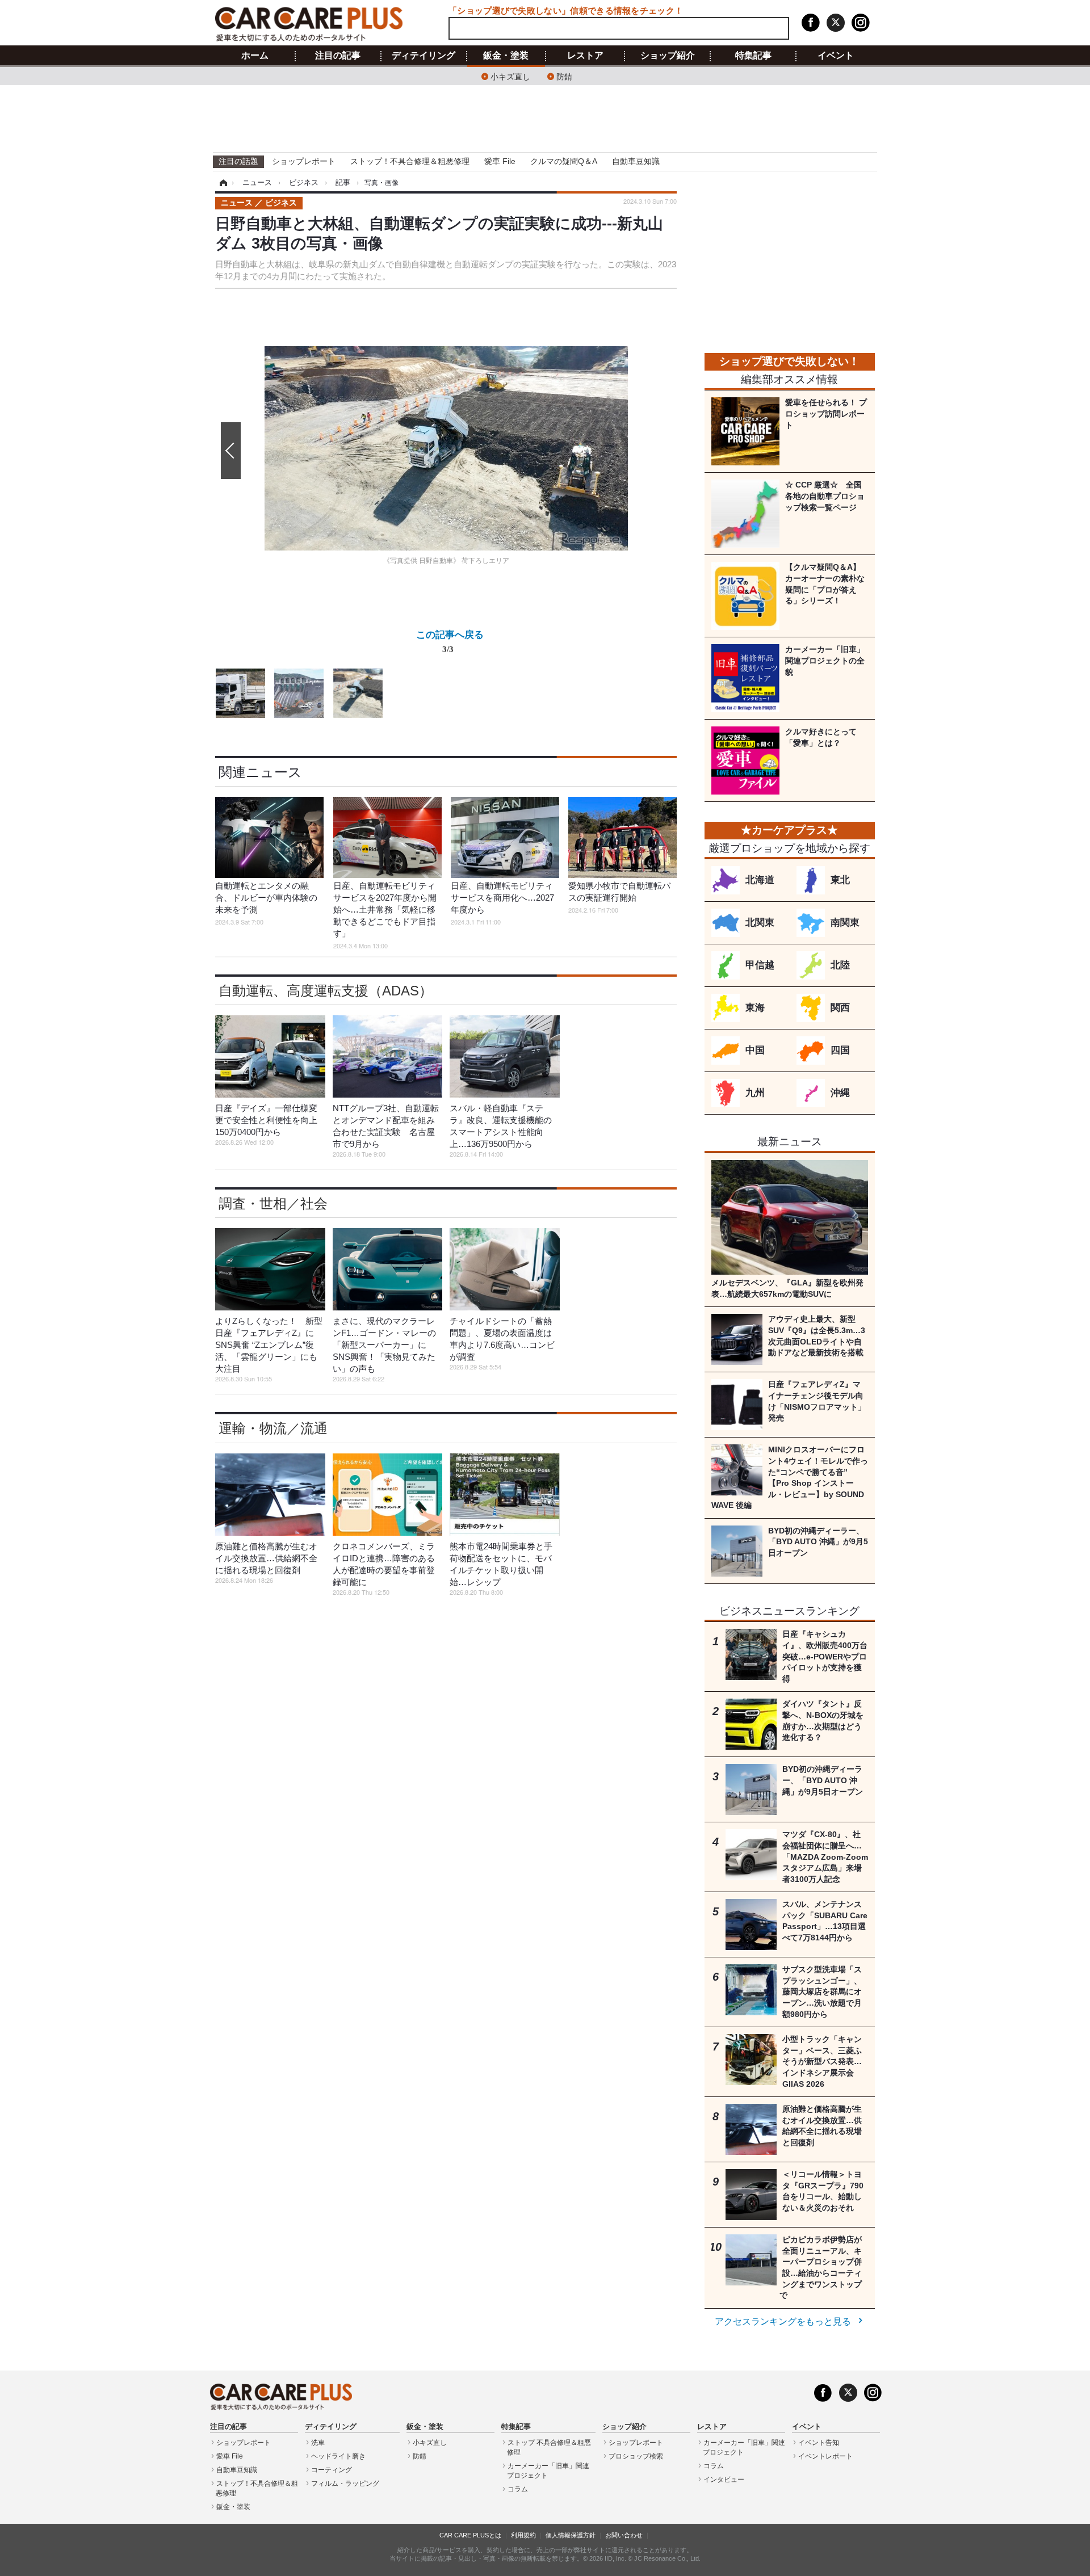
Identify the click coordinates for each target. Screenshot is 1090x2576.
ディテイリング (424, 56)
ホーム (255, 56)
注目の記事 (338, 56)
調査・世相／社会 (273, 1203)
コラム (518, 2489)
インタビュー (724, 2480)
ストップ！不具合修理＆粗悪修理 (410, 161)
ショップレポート (304, 161)
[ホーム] (222, 183)
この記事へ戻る (450, 641)
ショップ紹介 (668, 56)
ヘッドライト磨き (338, 2456)
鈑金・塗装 (506, 56)
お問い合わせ (624, 2535)
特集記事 (753, 56)
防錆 (564, 76)
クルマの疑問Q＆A (564, 161)
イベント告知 (819, 2443)
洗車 (318, 2443)
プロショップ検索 (636, 2456)
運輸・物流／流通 (273, 1428)
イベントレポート (825, 2456)
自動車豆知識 (636, 161)
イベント (836, 56)
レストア (585, 56)
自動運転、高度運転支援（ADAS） (326, 991)
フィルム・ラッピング (345, 2483)
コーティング (332, 2470)
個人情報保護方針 (571, 2535)
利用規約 (523, 2535)
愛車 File (500, 161)
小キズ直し (510, 76)
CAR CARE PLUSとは (470, 2535)
